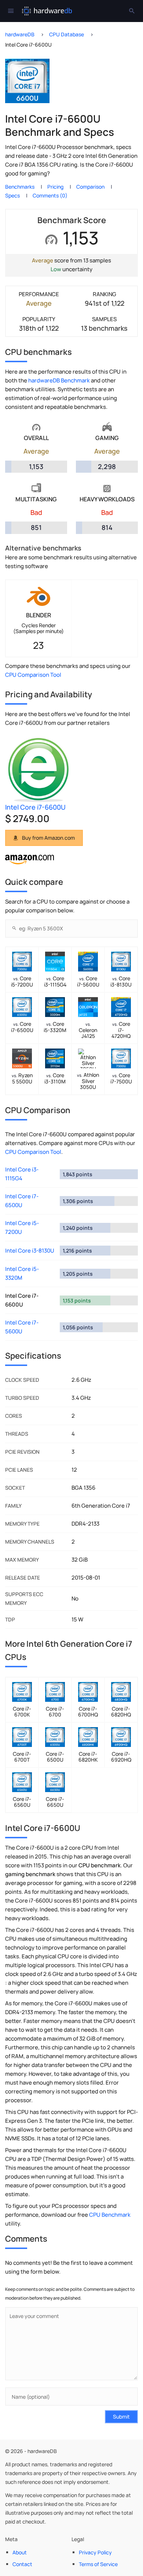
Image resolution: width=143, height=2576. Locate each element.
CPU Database (67, 34)
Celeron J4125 (88, 1030)
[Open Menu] (11, 11)
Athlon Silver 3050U (88, 1081)
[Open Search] (132, 11)
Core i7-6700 (55, 1712)
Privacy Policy (95, 2552)
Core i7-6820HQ (121, 1712)
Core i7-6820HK (88, 1757)
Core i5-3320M (55, 1027)
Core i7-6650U (55, 1802)
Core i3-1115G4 (55, 981)
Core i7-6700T (22, 1757)
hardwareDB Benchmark (59, 380)
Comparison (90, 187)
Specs (12, 195)
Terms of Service (98, 2564)
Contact (22, 2564)
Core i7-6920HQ (121, 1757)
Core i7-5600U (88, 981)
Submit (121, 2417)
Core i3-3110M (55, 1078)
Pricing (55, 187)
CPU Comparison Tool (33, 675)
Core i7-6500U (22, 1027)
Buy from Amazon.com (48, 838)
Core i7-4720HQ (121, 1030)
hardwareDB (20, 34)
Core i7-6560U (22, 1802)
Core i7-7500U (121, 1078)
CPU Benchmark (110, 2215)
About (20, 2552)
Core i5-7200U (22, 981)
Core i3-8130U (121, 981)
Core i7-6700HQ (88, 1712)
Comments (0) (50, 195)
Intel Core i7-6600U (35, 807)
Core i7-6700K (22, 1712)
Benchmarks (20, 187)
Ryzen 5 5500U (22, 1078)
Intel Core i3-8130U (30, 1251)
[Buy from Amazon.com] (30, 862)
